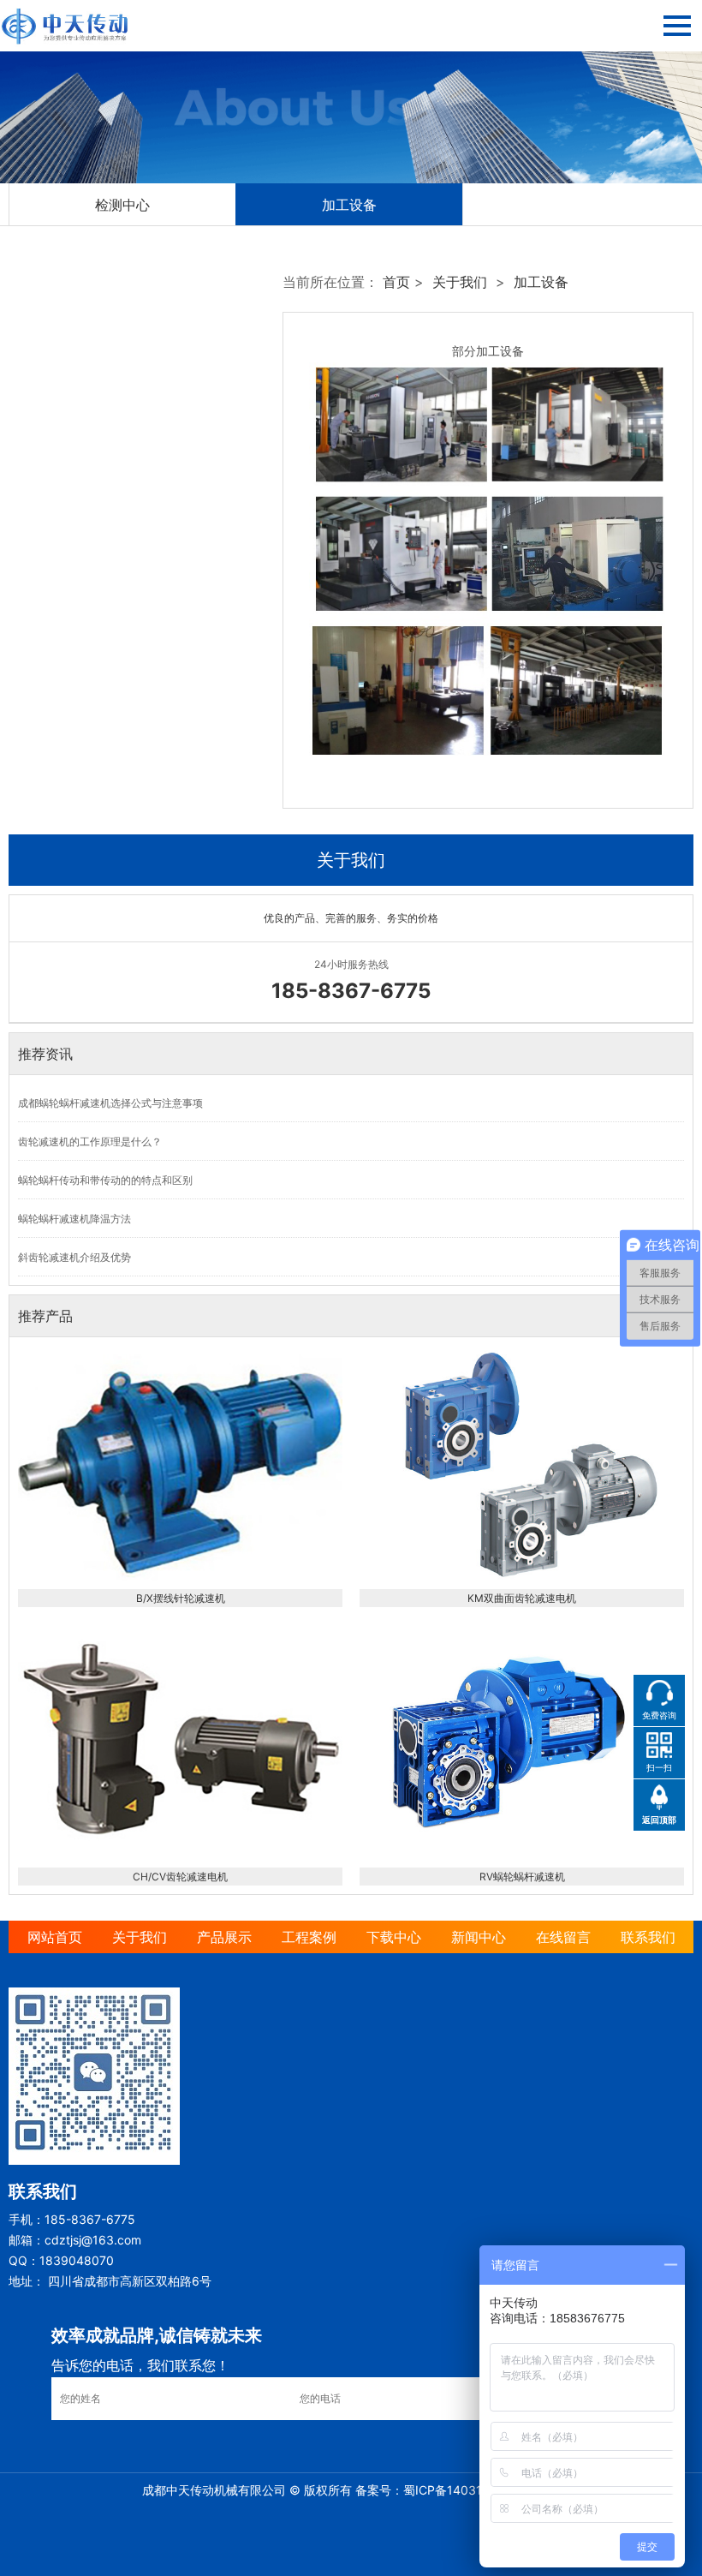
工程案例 (309, 1937)
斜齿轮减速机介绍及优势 (74, 1257)
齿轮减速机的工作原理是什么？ (90, 1142)
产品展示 (224, 1937)
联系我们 (648, 1937)
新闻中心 (479, 1937)
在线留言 (563, 1937)
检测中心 (122, 205)
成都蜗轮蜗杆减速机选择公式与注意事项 (110, 1103)
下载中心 (394, 1937)
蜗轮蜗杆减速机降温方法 (74, 1219)
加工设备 (349, 205)
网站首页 (55, 1937)
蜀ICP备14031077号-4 (466, 2490)
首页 (396, 282)
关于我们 (460, 282)
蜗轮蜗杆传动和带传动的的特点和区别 (105, 1180)
